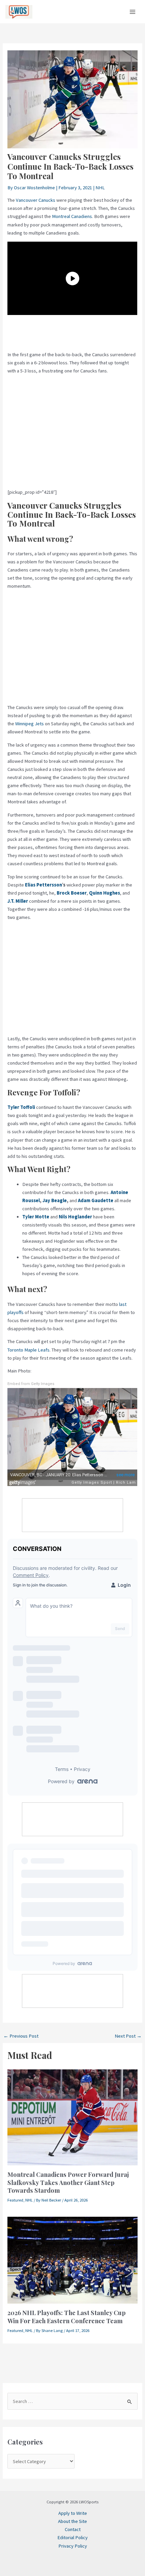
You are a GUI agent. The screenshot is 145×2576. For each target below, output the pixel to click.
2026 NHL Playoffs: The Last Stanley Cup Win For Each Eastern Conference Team (66, 2317)
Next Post (128, 2036)
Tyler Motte (36, 1217)
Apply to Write (73, 2513)
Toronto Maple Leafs (28, 1350)
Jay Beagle (55, 1200)
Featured (15, 2200)
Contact (73, 2529)
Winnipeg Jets (30, 724)
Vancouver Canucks (36, 200)
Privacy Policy (73, 2546)
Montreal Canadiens (72, 216)
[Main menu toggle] (133, 12)
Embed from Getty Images (31, 1384)
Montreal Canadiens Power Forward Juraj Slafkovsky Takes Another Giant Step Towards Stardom (68, 2182)
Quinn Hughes (105, 893)
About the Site (72, 2521)
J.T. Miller (18, 901)
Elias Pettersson (43, 885)
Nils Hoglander (75, 1217)
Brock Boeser (72, 893)
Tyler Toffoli (21, 1107)
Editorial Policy (72, 2537)
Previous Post (21, 2036)
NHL (100, 188)
